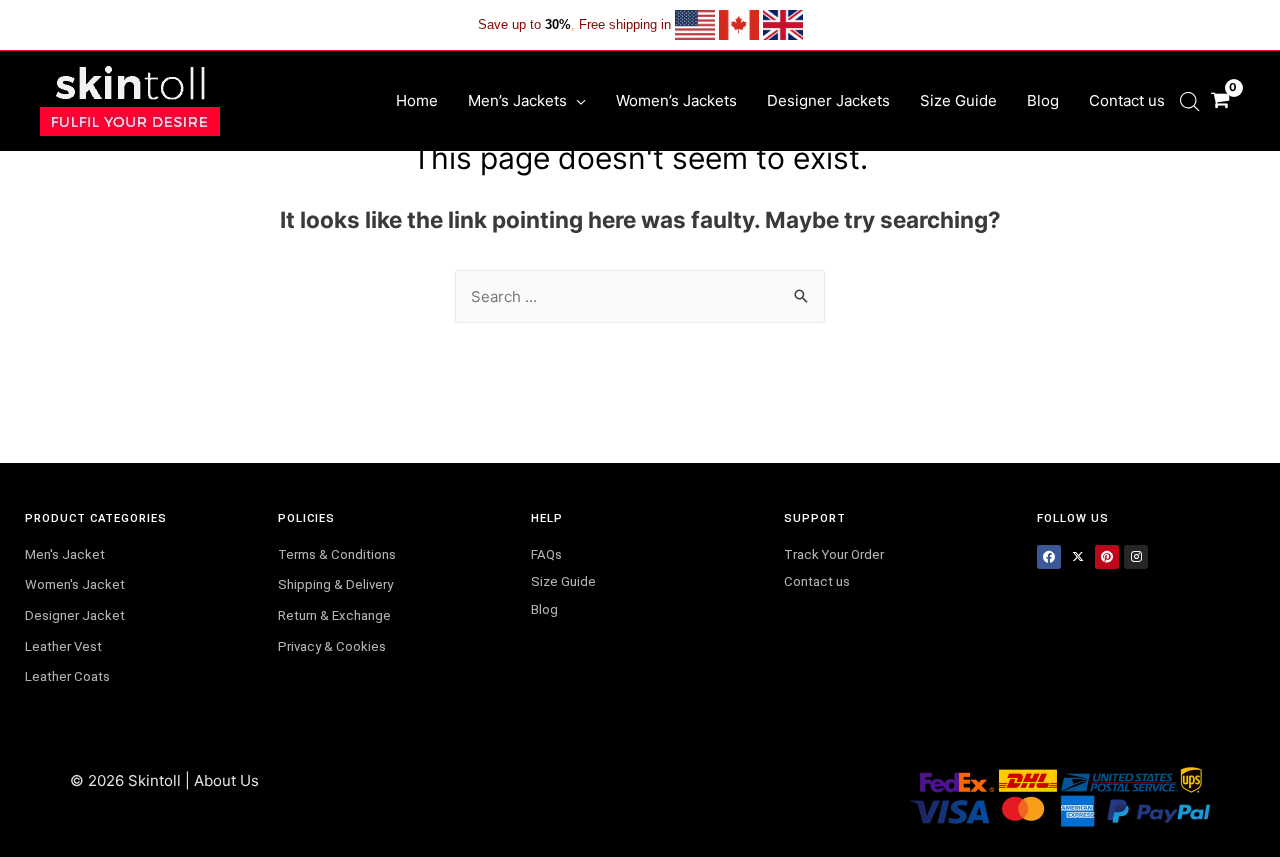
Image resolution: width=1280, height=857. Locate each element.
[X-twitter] (1078, 557)
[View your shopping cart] (1220, 100)
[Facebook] (1049, 557)
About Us (226, 780)
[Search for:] (640, 296)
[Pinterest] (1107, 557)
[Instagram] (1136, 557)
